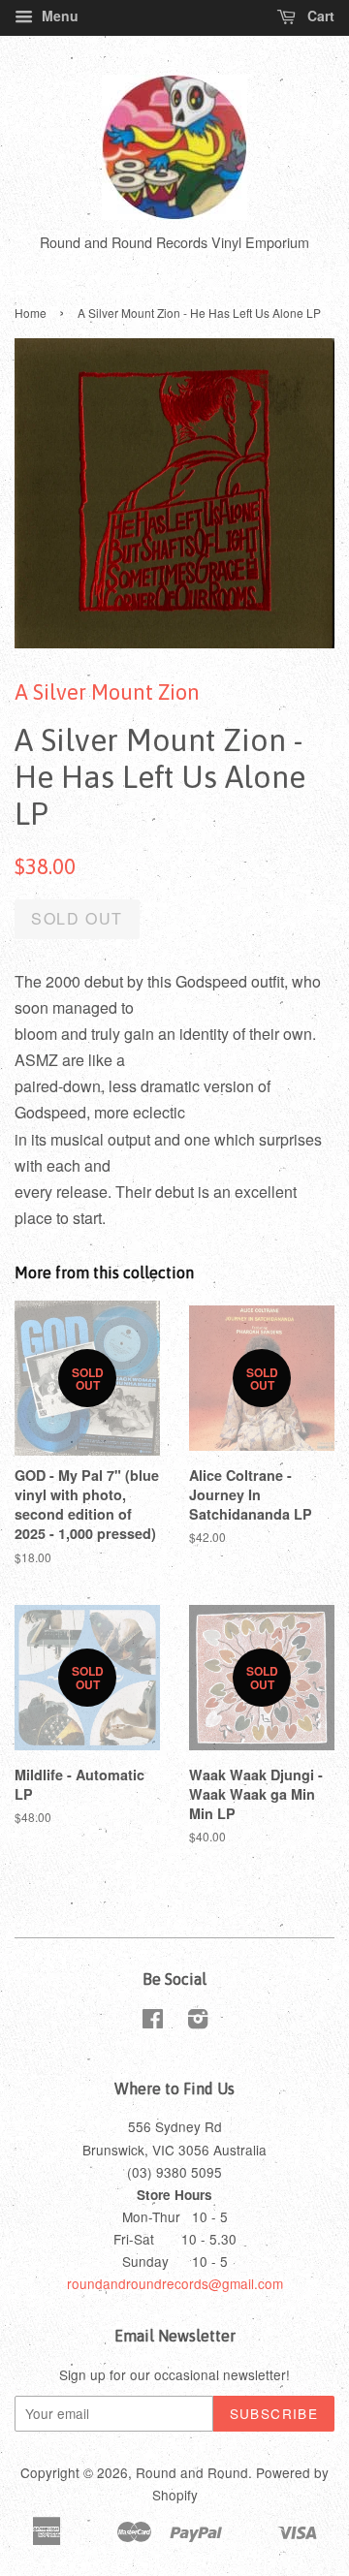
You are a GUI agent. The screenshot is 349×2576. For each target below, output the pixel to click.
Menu (58, 16)
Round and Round (192, 2472)
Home (31, 313)
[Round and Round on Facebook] (153, 2022)
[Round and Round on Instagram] (198, 2022)
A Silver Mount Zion (107, 692)
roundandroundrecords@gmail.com (175, 2283)
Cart (319, 16)
